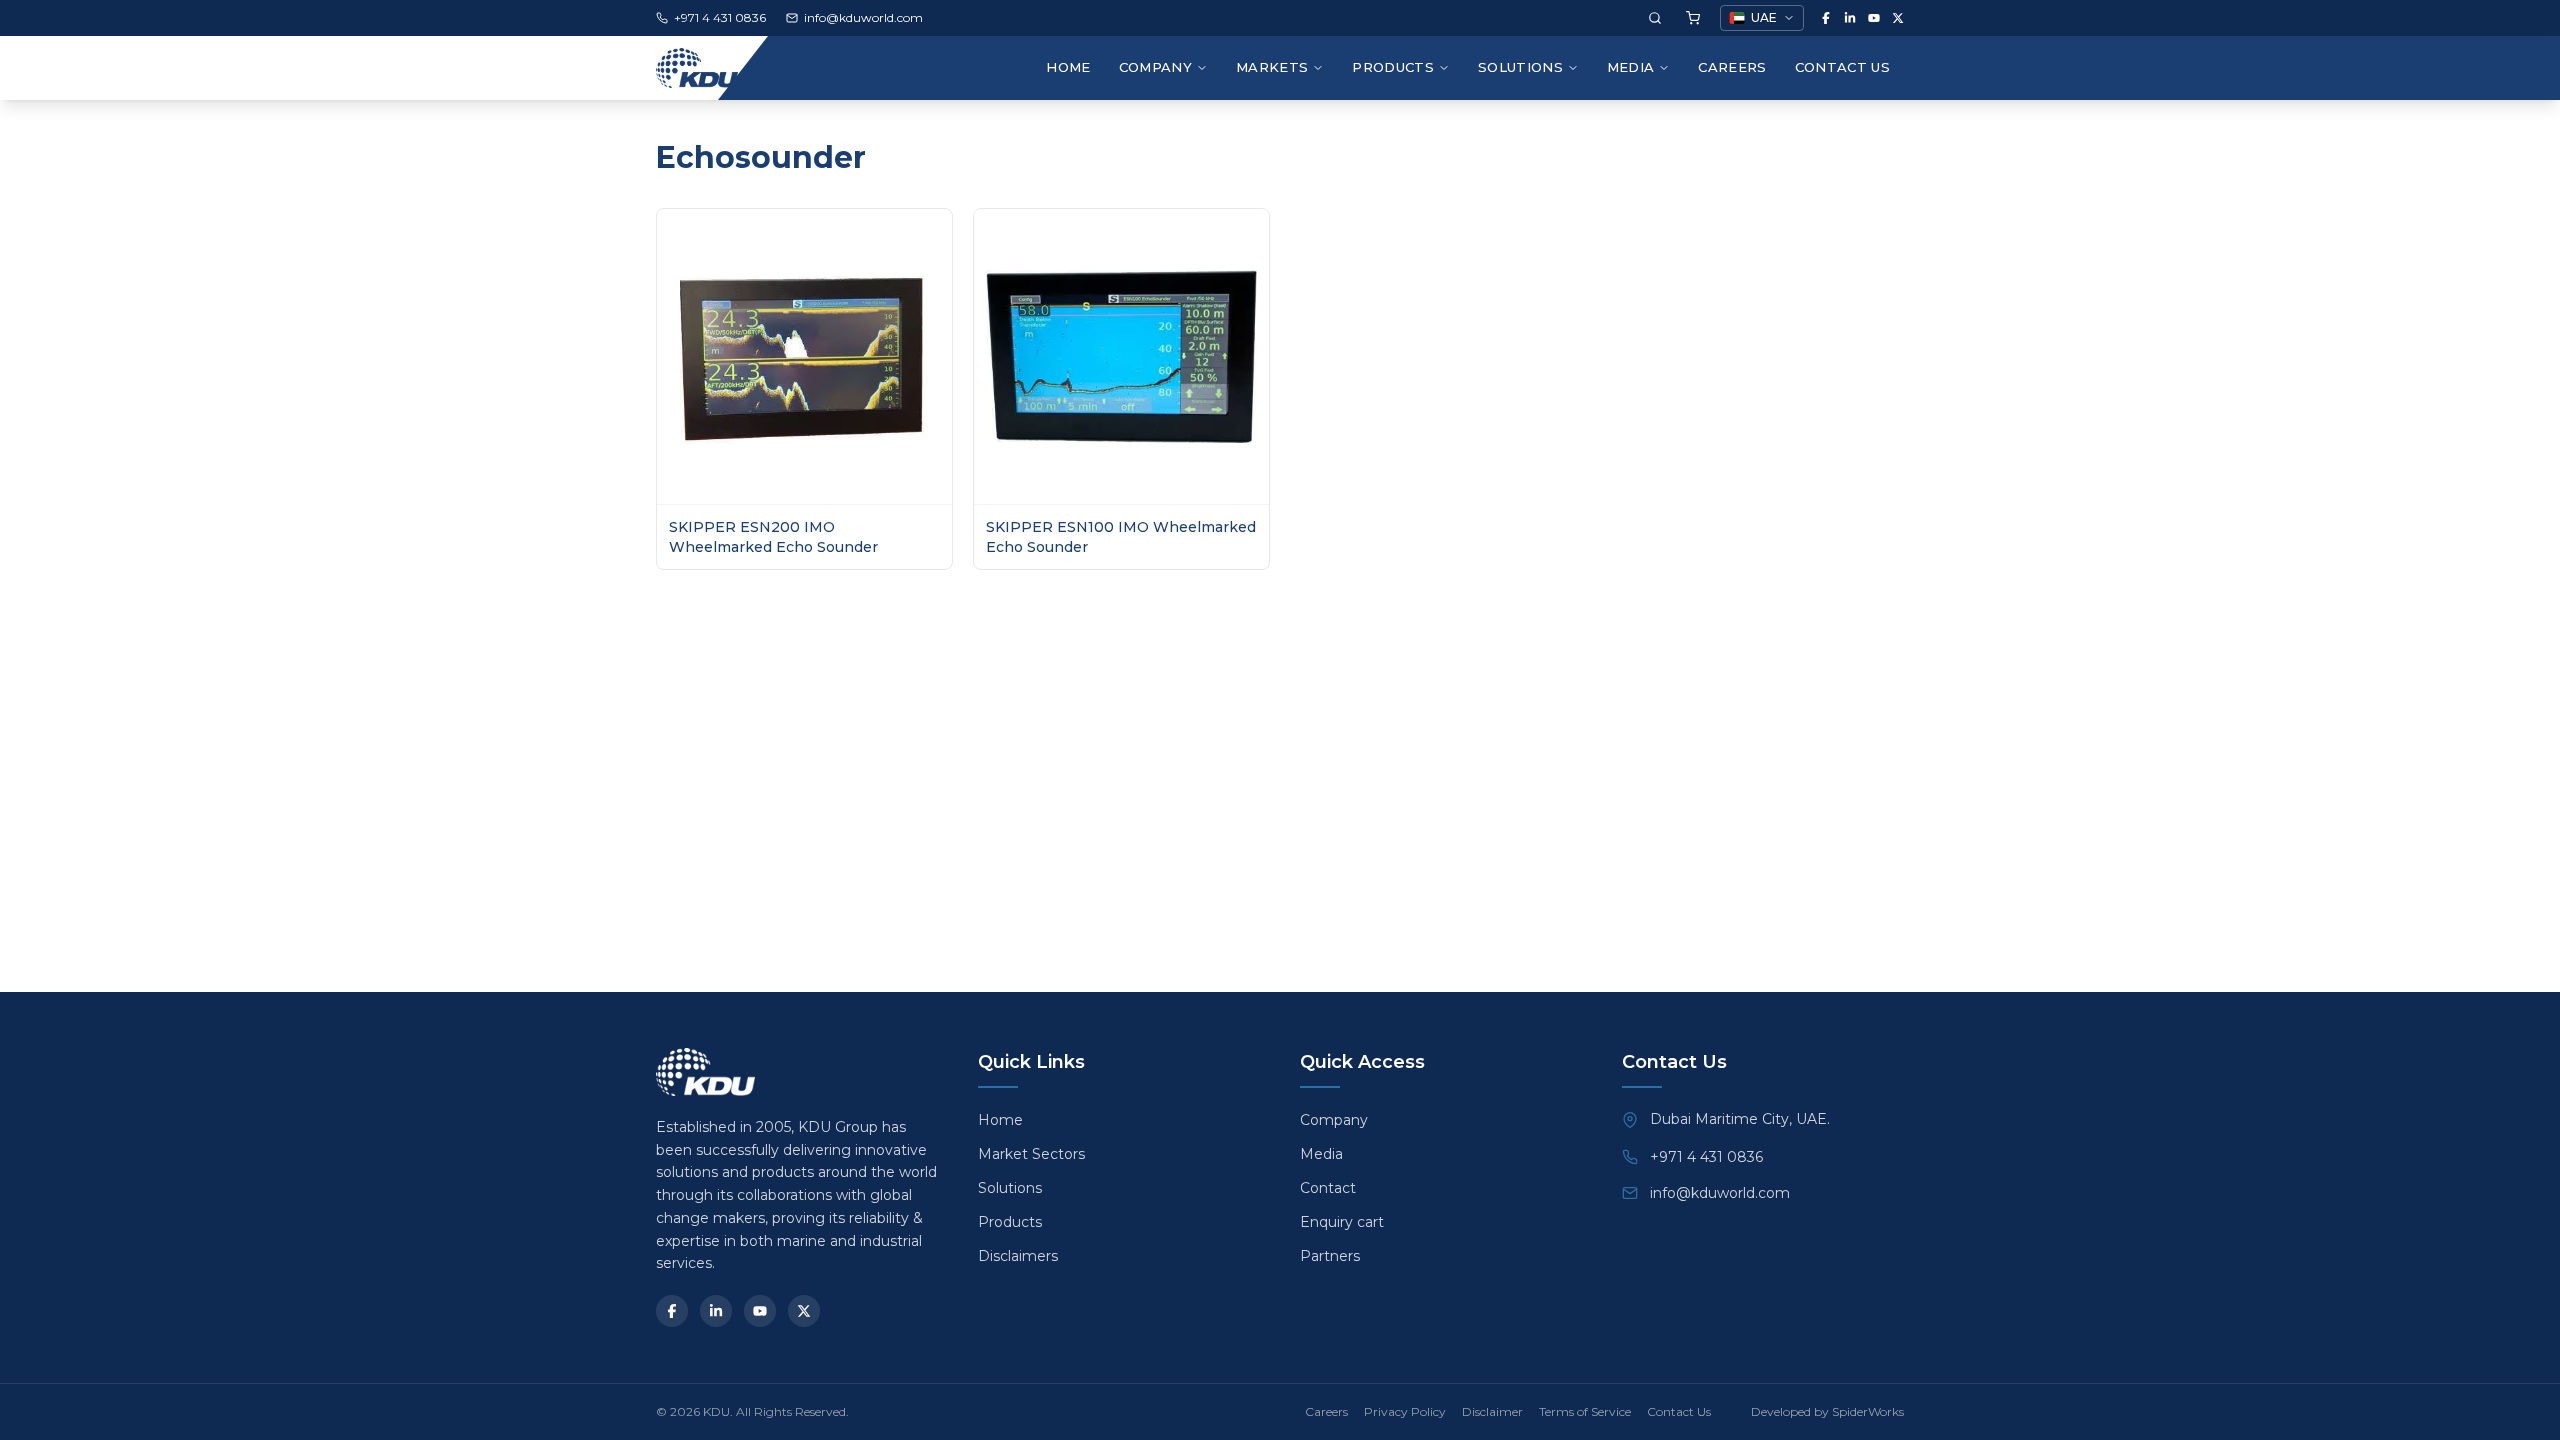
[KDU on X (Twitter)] (1898, 18)
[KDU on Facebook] (1826, 18)
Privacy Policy (1405, 1411)
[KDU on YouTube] (1874, 18)
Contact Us (1842, 67)
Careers (1732, 67)
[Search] (1655, 18)
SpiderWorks (1868, 1411)
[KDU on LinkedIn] (1850, 18)
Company (1334, 1120)
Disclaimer (1492, 1411)
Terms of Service (1585, 1411)
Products (1393, 67)
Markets (1272, 67)
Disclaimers (1018, 1256)
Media (1631, 67)
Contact (1328, 1188)
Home (1068, 67)
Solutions (1520, 67)
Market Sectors (1031, 1154)
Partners (1330, 1256)
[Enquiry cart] (1693, 18)
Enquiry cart (1342, 1222)
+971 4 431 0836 (1706, 1157)
